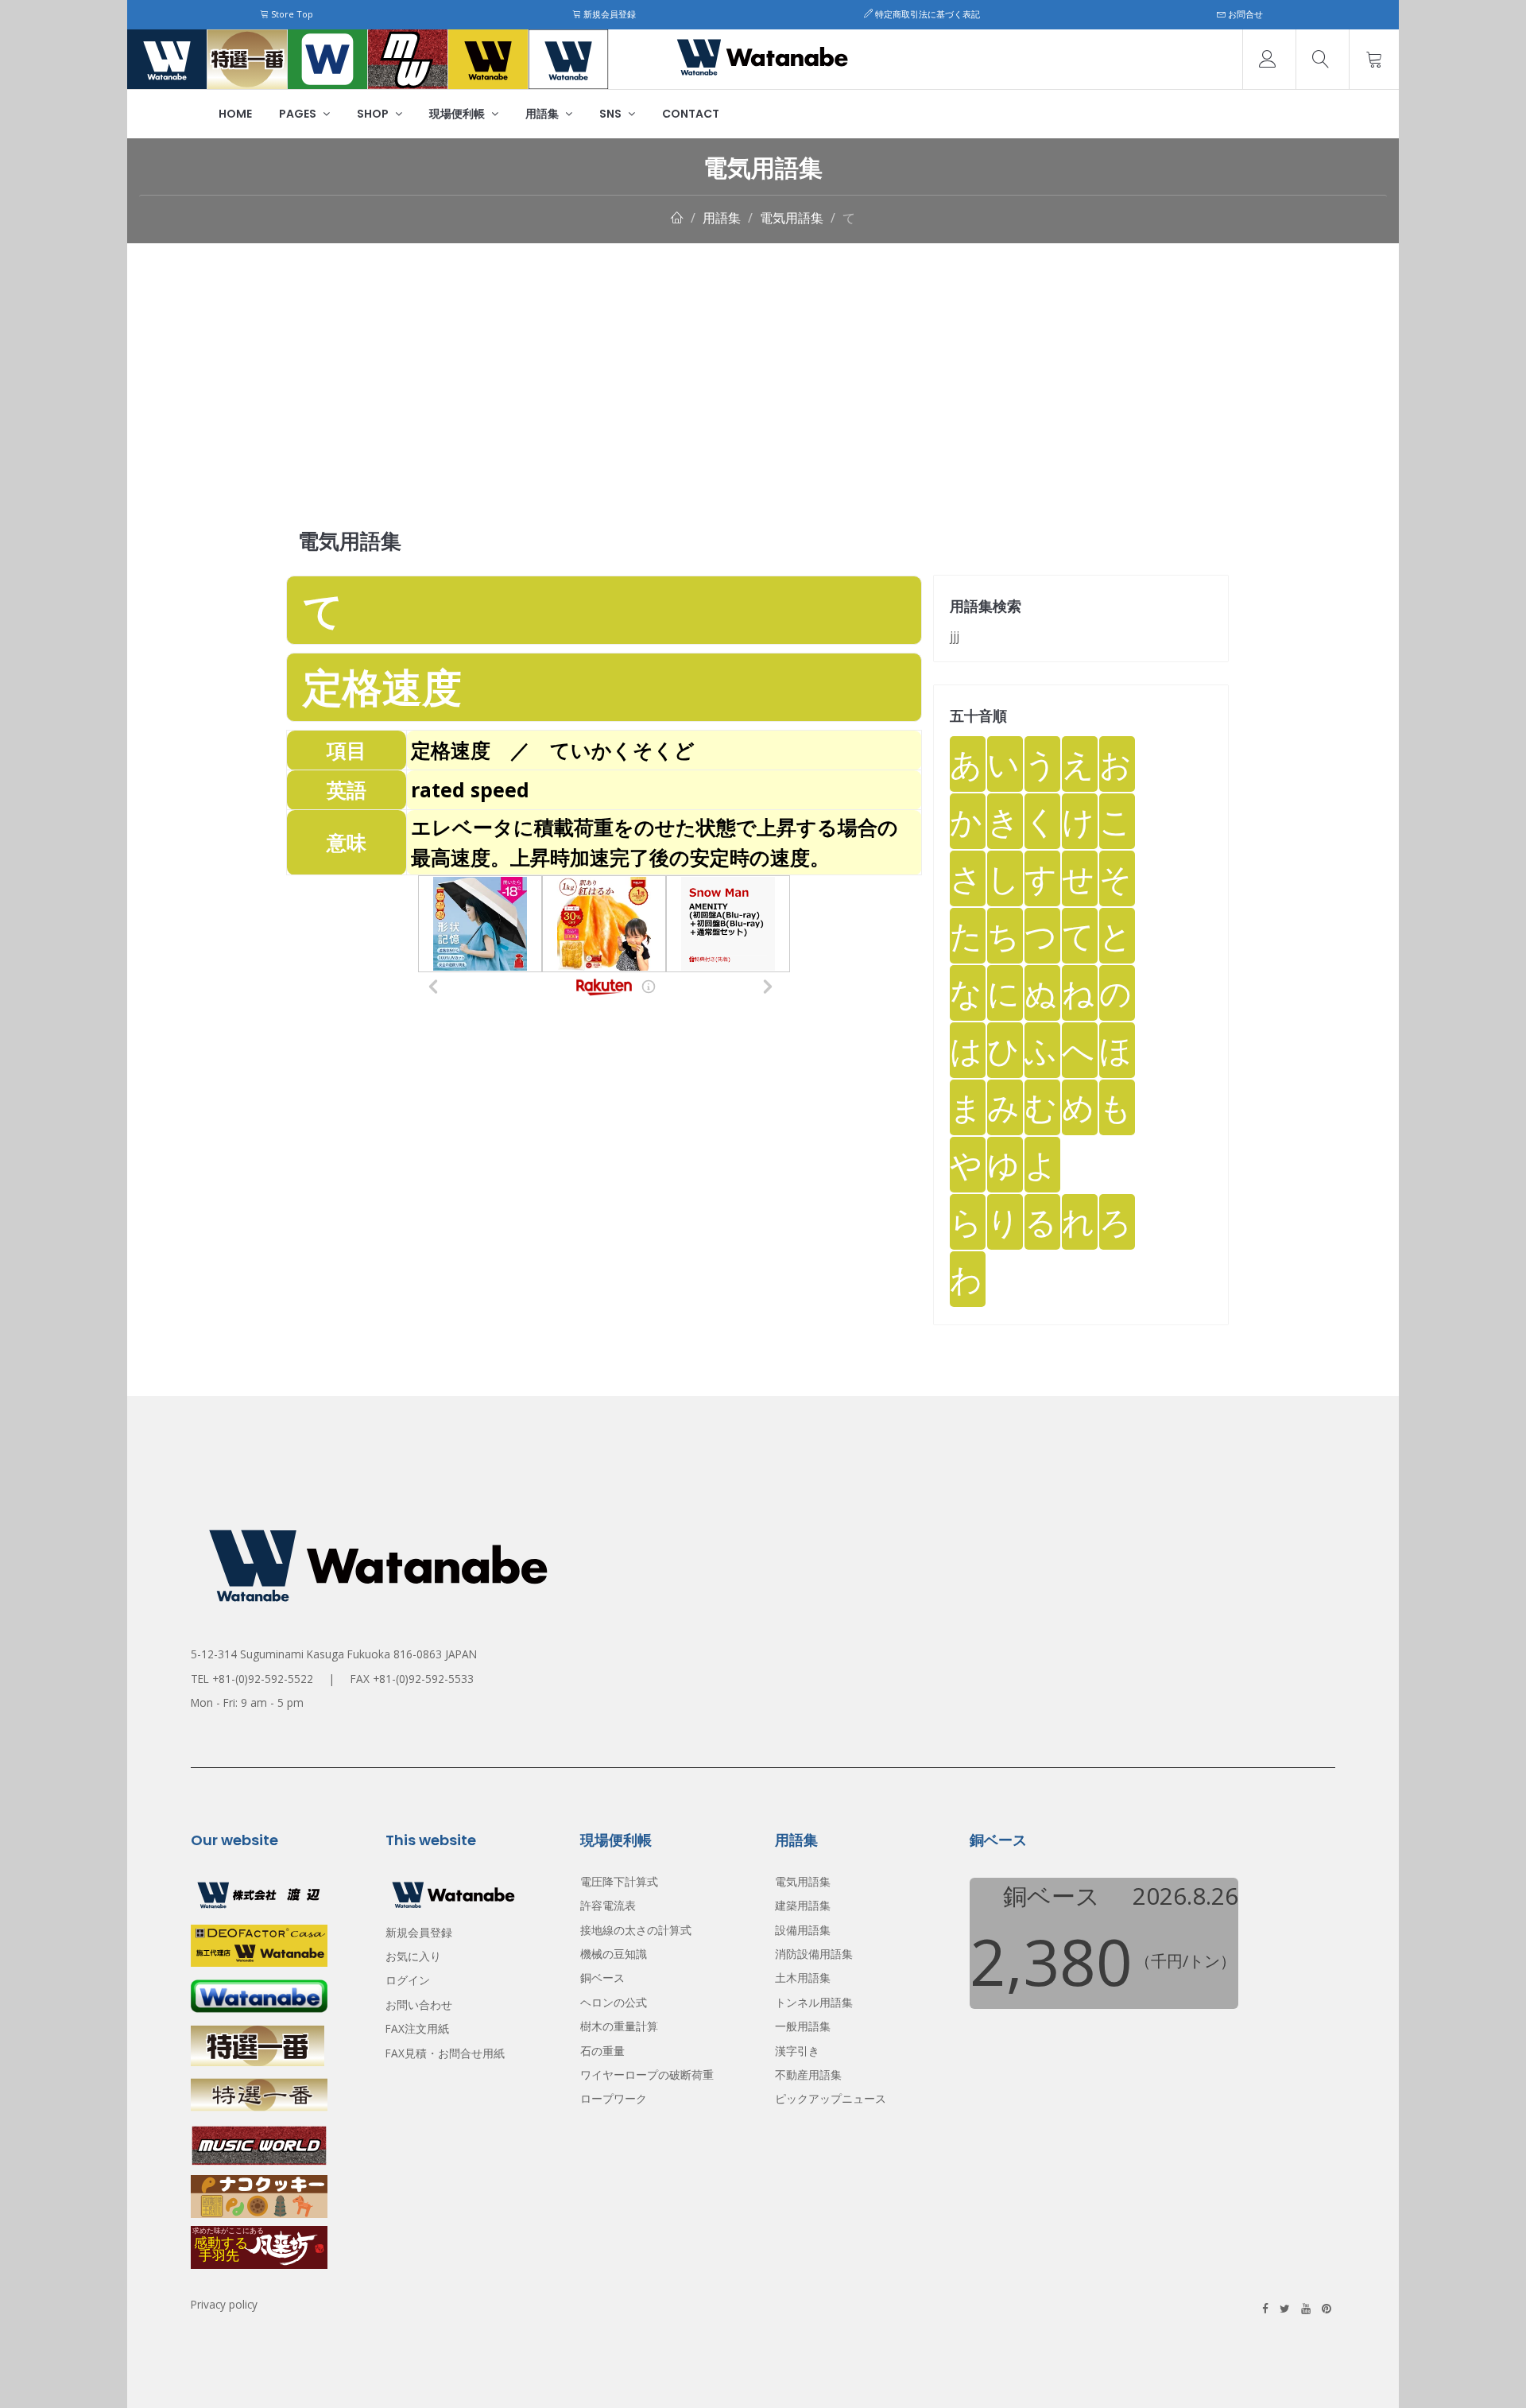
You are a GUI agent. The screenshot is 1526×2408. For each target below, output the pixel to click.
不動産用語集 (808, 2075)
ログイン (408, 1980)
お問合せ (1244, 14)
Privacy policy (224, 2304)
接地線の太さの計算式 (636, 1930)
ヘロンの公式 (614, 2002)
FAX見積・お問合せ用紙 (445, 2053)
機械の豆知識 (614, 1954)
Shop (374, 114)
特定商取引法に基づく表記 (926, 14)
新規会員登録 (608, 14)
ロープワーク (614, 2098)
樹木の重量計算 (619, 2026)
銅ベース (602, 1978)
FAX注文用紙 (417, 2028)
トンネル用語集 (814, 2002)
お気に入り (413, 1956)
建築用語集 (803, 1905)
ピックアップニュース (831, 2098)
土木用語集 (803, 1978)
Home (235, 114)
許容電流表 (608, 1905)
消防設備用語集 (814, 1954)
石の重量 (602, 2051)
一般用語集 (803, 2026)
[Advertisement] (763, 363)
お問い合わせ (419, 2005)
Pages (299, 114)
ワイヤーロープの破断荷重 (647, 2075)
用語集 (543, 114)
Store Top (291, 14)
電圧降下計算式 (619, 1881)
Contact (691, 114)
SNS (612, 114)
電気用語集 (792, 218)
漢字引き (797, 2051)
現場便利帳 (458, 114)
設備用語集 (803, 1930)
